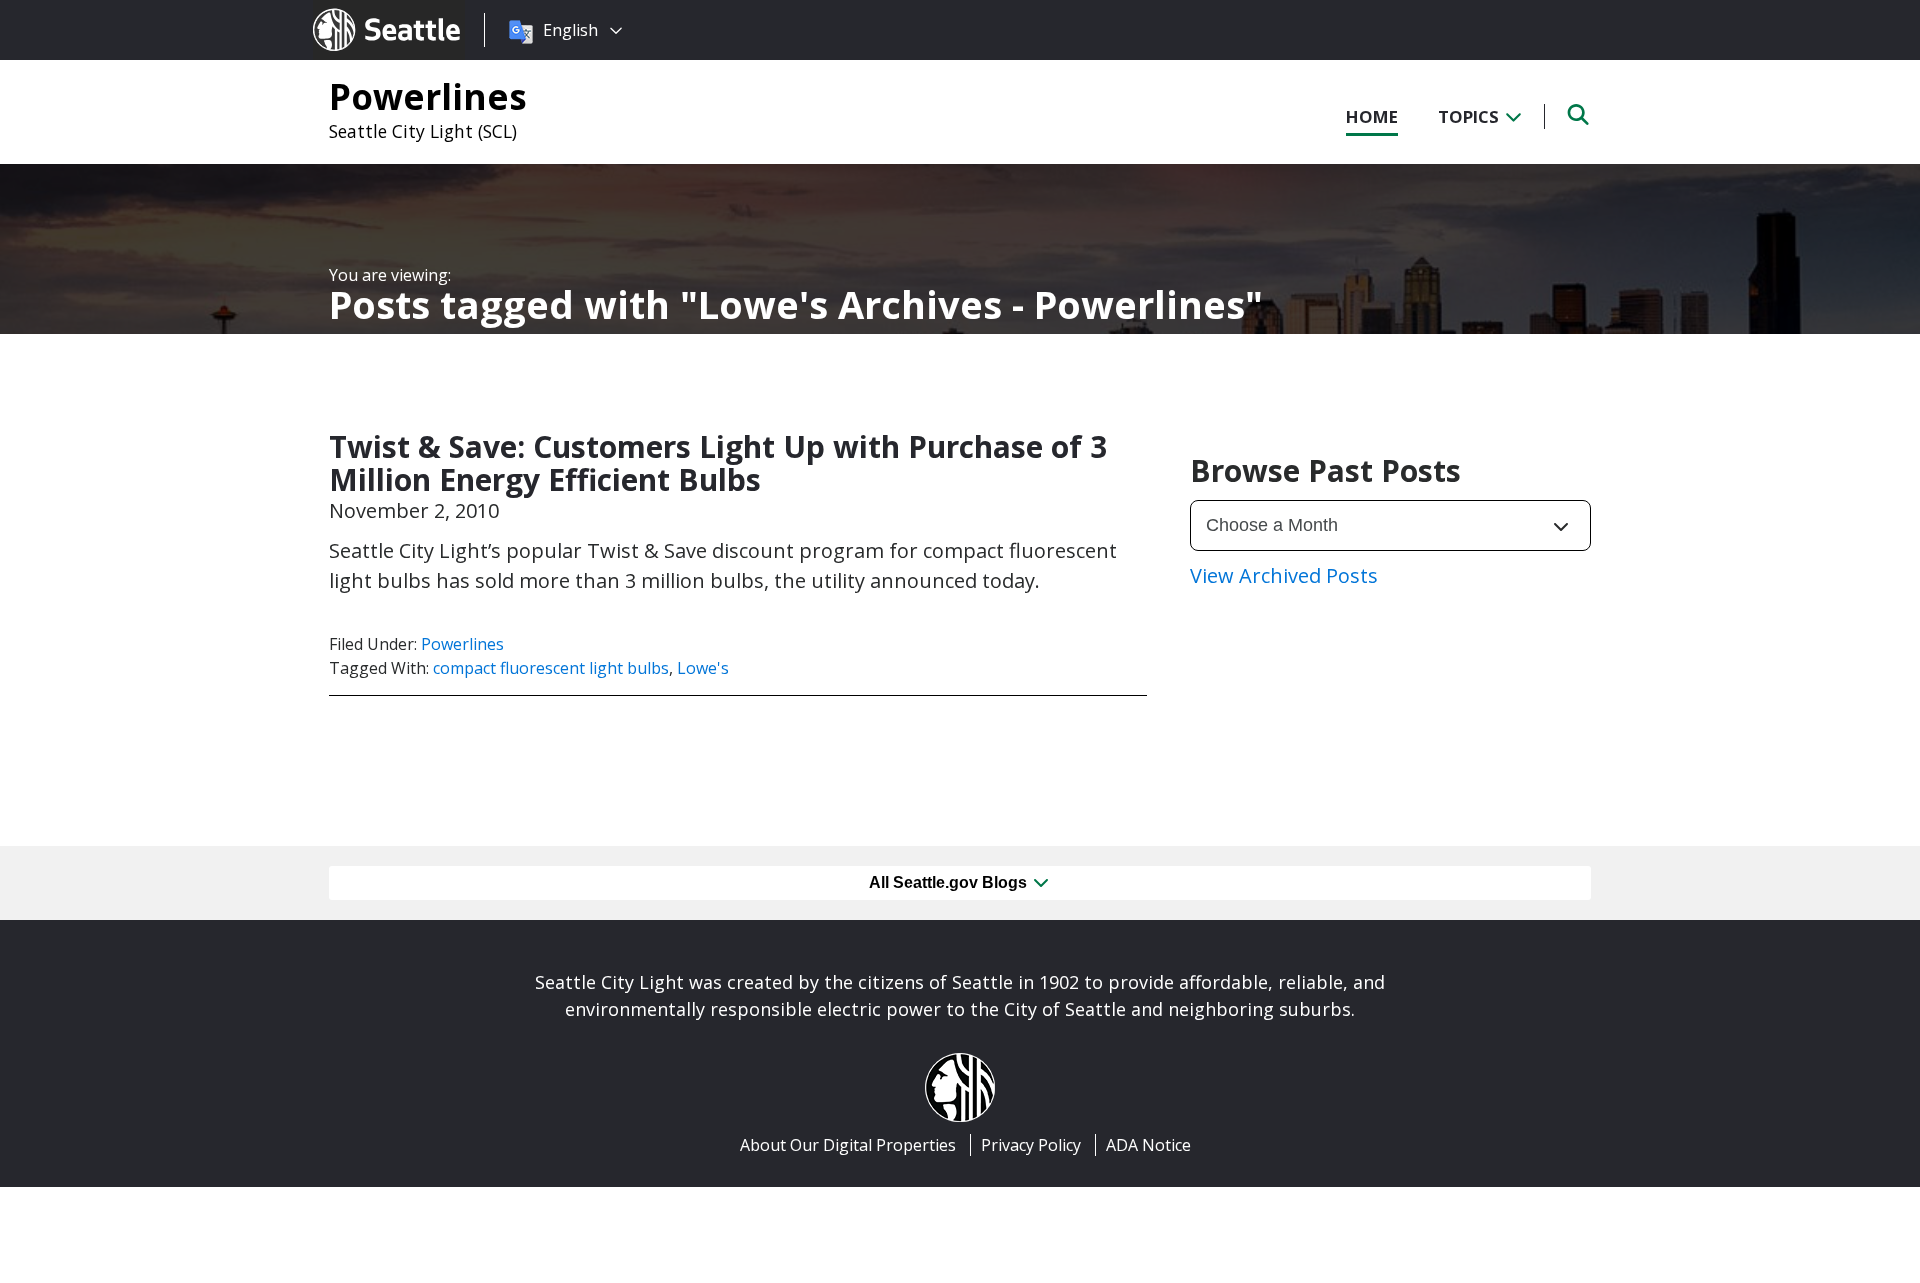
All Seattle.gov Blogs (950, 882)
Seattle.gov (355, 11)
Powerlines (428, 96)
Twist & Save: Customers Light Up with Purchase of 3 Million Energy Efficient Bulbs (718, 463)
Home (1372, 116)
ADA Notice (1148, 1145)
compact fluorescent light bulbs (551, 668)
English (570, 30)
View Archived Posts (1284, 575)
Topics (1470, 116)
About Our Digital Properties (848, 1145)
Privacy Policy (1031, 1145)
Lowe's (703, 668)
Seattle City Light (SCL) (423, 131)
